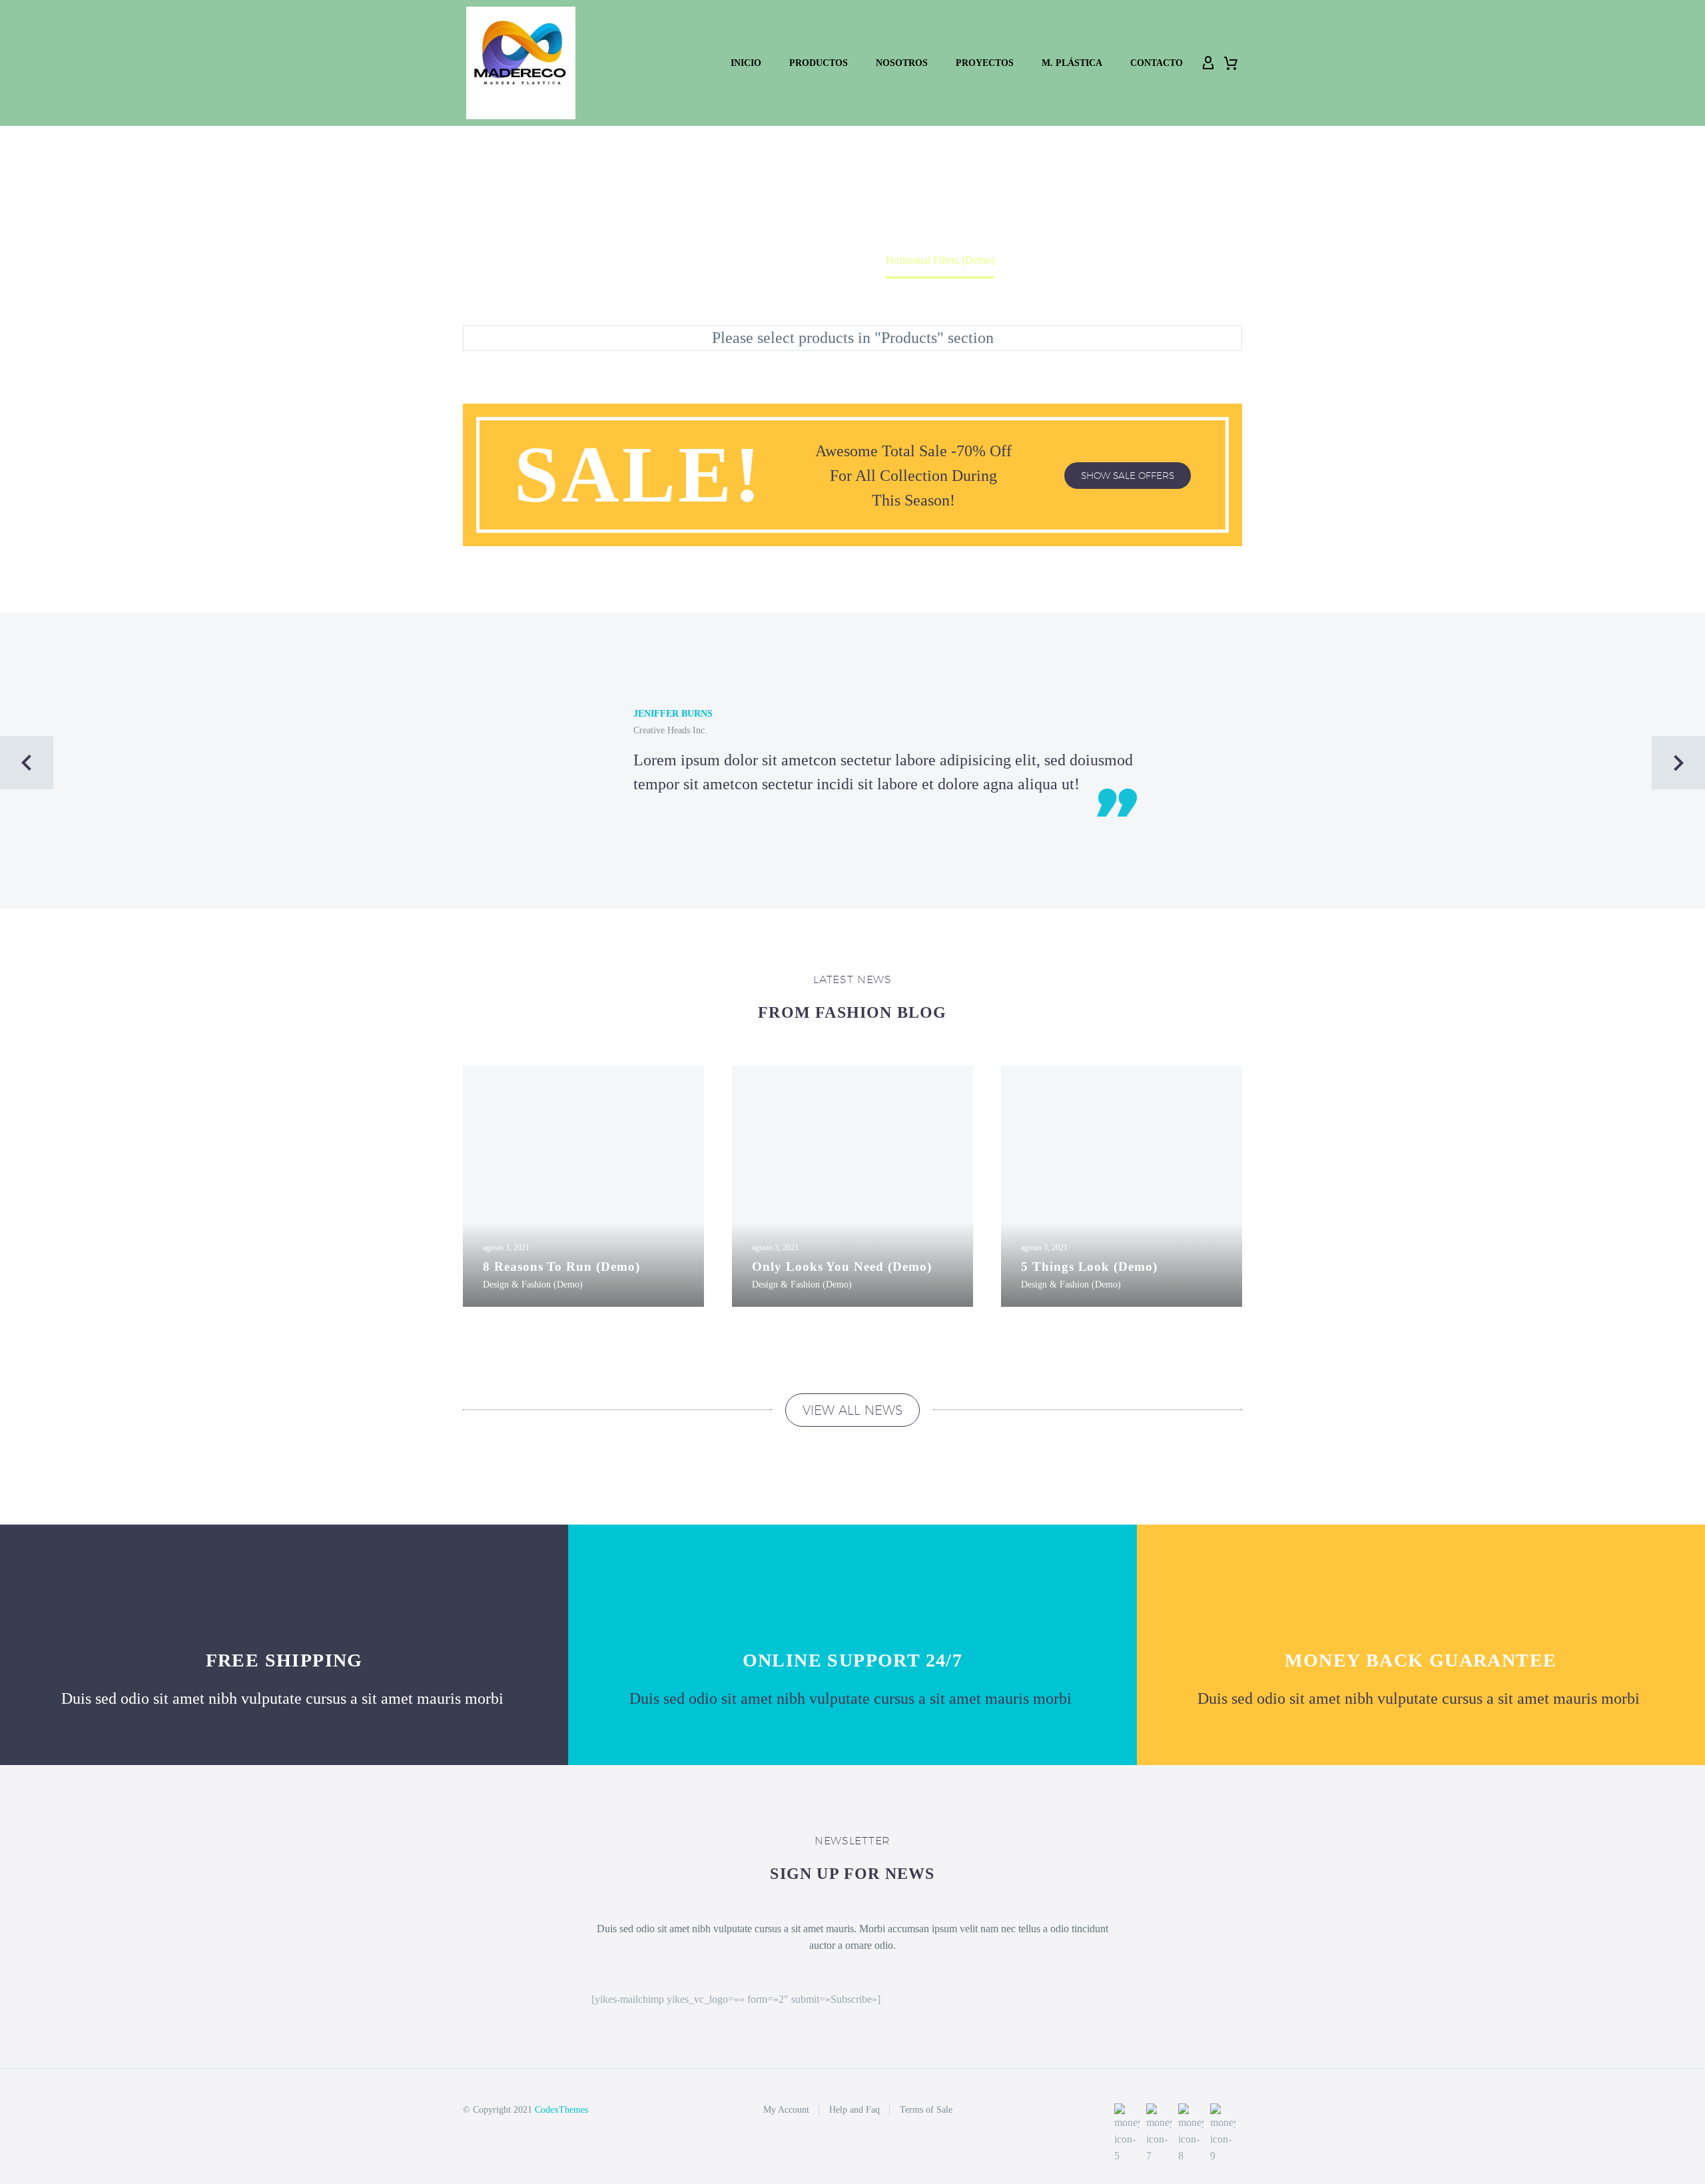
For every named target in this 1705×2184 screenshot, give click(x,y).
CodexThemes (561, 2110)
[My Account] (1208, 63)
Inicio (746, 63)
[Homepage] (521, 63)
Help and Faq (854, 2110)
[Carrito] (1231, 63)
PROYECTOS (985, 63)
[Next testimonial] (1678, 763)
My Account (786, 2110)
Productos (819, 63)
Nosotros (902, 63)
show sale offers (1128, 476)
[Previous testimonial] (27, 763)
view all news (852, 1410)
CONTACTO (1157, 63)
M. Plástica (1072, 63)
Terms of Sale (926, 2110)
